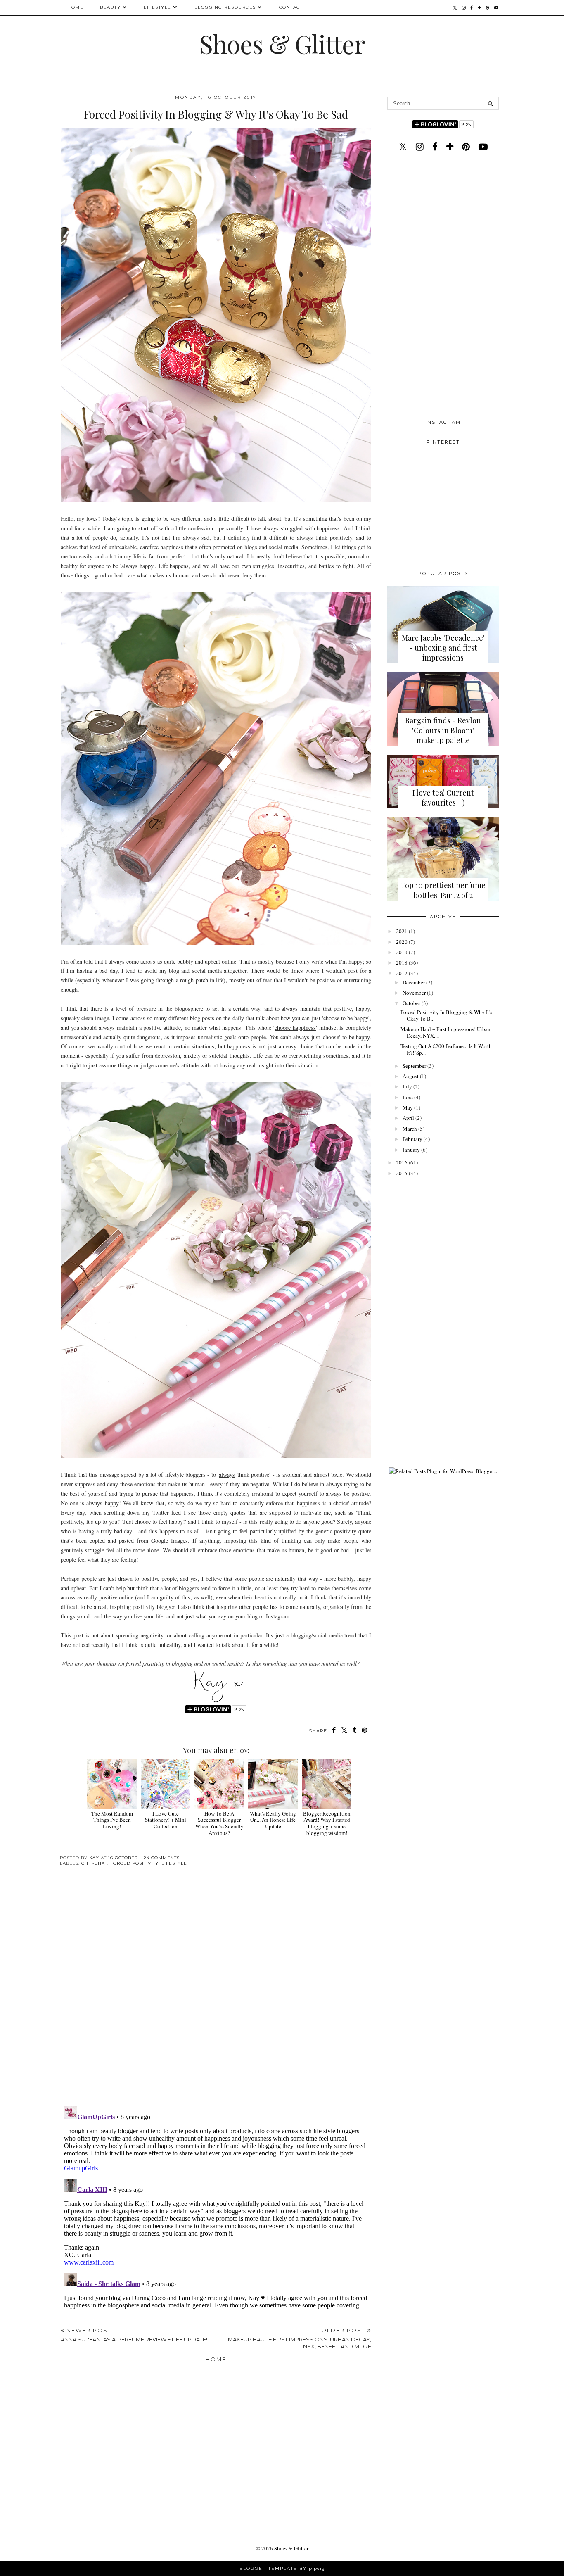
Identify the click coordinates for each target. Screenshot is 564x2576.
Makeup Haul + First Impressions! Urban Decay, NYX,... (446, 1032)
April (408, 1118)
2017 (402, 973)
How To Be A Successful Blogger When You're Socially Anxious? (219, 1823)
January (411, 1150)
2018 (402, 962)
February (412, 1139)
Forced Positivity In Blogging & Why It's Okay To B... (446, 1015)
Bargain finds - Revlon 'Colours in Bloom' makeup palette (443, 730)
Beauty (110, 7)
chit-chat (94, 1863)
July (407, 1086)
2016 (402, 1162)
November (414, 993)
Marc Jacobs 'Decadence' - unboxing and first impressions (443, 648)
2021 (402, 931)
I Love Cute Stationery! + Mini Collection (166, 1820)
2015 (402, 1173)
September (414, 1066)
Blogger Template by (282, 2568)
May (408, 1107)
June (408, 1097)
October (411, 1003)
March (410, 1129)
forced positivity (134, 1863)
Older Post (300, 2338)
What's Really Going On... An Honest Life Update (273, 1820)
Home (75, 7)
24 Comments (162, 1858)
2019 (402, 952)
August (411, 1076)
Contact (291, 7)
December (414, 982)
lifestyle (174, 1863)
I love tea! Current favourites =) (443, 798)
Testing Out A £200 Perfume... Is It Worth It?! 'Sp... (446, 1049)
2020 (402, 942)
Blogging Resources (225, 7)
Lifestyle (158, 7)
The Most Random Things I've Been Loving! (112, 1820)
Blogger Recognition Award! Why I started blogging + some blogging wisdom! (327, 1823)
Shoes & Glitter (282, 43)
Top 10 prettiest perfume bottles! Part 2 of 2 (443, 890)
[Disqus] (216, 1992)
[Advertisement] (443, 288)
